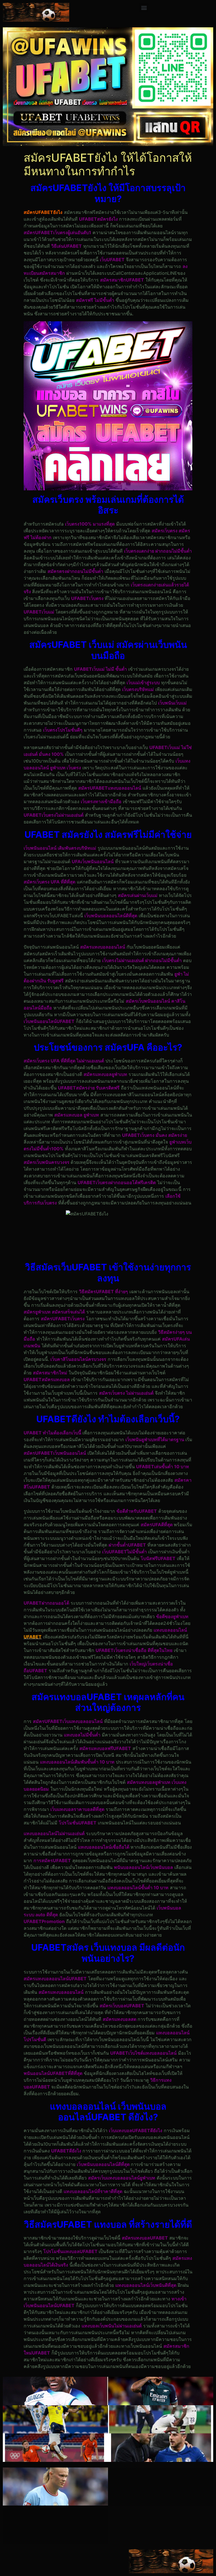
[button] (144, 7)
